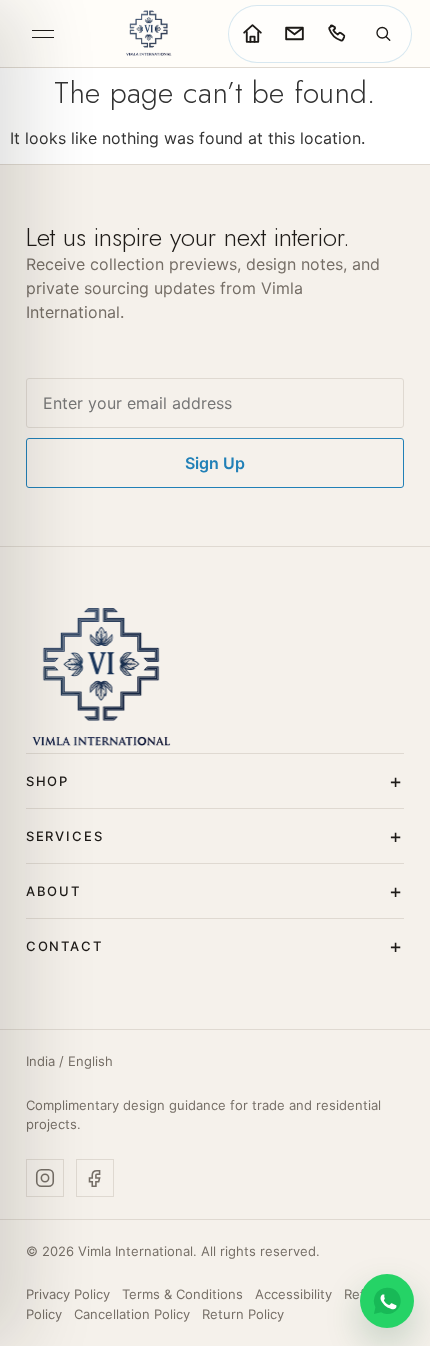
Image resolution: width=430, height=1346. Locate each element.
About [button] (53, 891)
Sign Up (215, 463)
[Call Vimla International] (336, 34)
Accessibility (293, 1294)
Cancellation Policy (132, 1314)
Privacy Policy (68, 1294)
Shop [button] (47, 781)
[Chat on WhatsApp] (387, 1301)
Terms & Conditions (182, 1294)
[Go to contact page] (294, 34)
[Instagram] (45, 1178)
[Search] (383, 34)
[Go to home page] (252, 34)
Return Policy (243, 1314)
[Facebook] (95, 1178)
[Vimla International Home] (148, 33)
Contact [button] (64, 946)
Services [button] (65, 836)
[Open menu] (43, 34)
